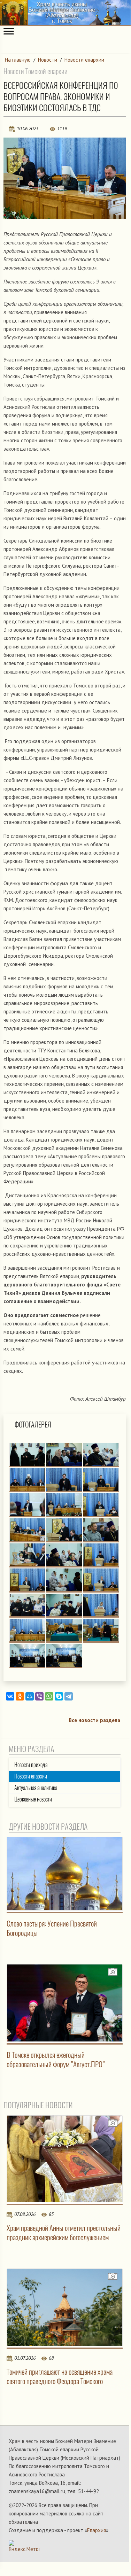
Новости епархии (84, 60)
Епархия (97, 2530)
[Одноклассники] (20, 1696)
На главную (18, 60)
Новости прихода (31, 1765)
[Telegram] (69, 1696)
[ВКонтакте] (10, 1696)
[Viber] (39, 1696)
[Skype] (59, 1696)
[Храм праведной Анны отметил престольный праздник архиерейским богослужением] (65, 2159)
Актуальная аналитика (36, 1788)
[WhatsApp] (49, 1696)
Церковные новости (33, 1799)
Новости (48, 60)
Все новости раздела (94, 1720)
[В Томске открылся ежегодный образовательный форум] (65, 2003)
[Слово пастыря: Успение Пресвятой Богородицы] (65, 1874)
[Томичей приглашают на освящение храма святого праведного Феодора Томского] (65, 2307)
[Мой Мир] (30, 1696)
